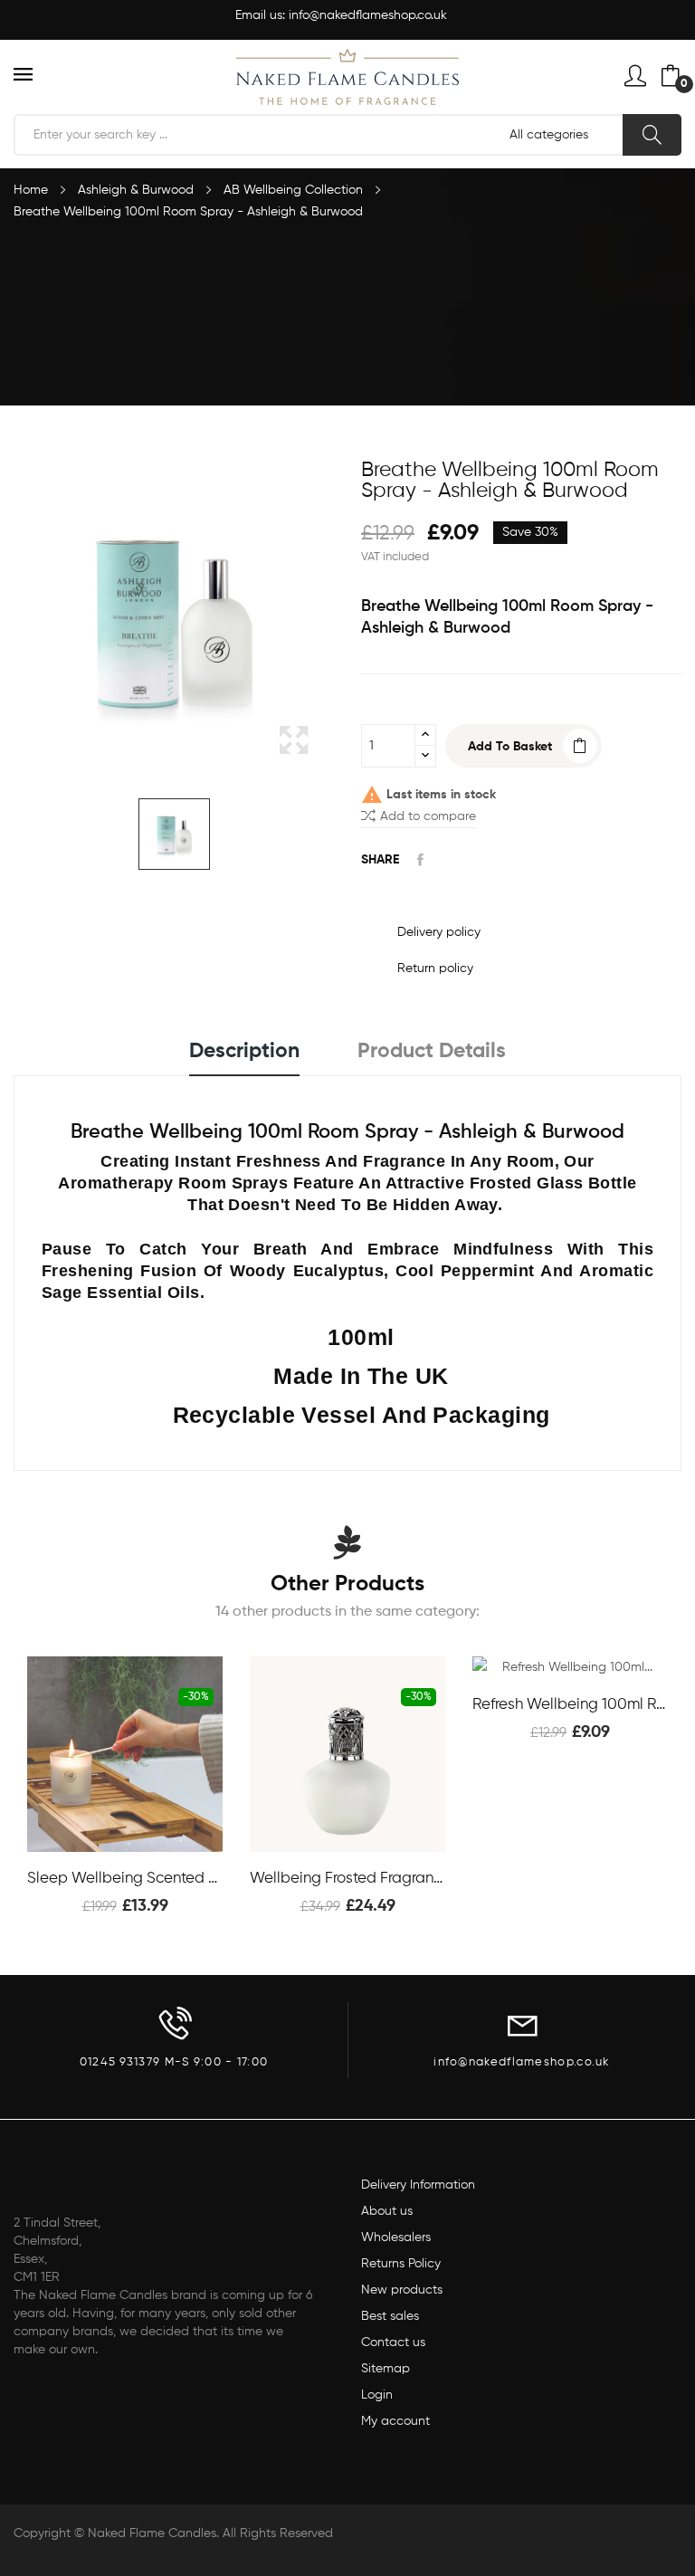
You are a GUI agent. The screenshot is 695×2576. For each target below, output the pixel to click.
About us (387, 2211)
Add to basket (510, 747)
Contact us (393, 2342)
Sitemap (386, 2369)
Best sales (390, 2316)
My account (395, 2421)
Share (420, 860)
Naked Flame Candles (152, 2533)
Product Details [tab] (432, 1051)
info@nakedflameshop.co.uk (368, 15)
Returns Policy (401, 2264)
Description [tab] (244, 1051)
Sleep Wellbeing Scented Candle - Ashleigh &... (125, 1879)
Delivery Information (418, 2185)
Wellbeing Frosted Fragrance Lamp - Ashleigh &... (347, 1879)
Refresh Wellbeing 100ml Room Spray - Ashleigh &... (570, 1705)
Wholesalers (396, 2237)
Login (377, 2395)
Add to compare (428, 816)
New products (402, 2290)
